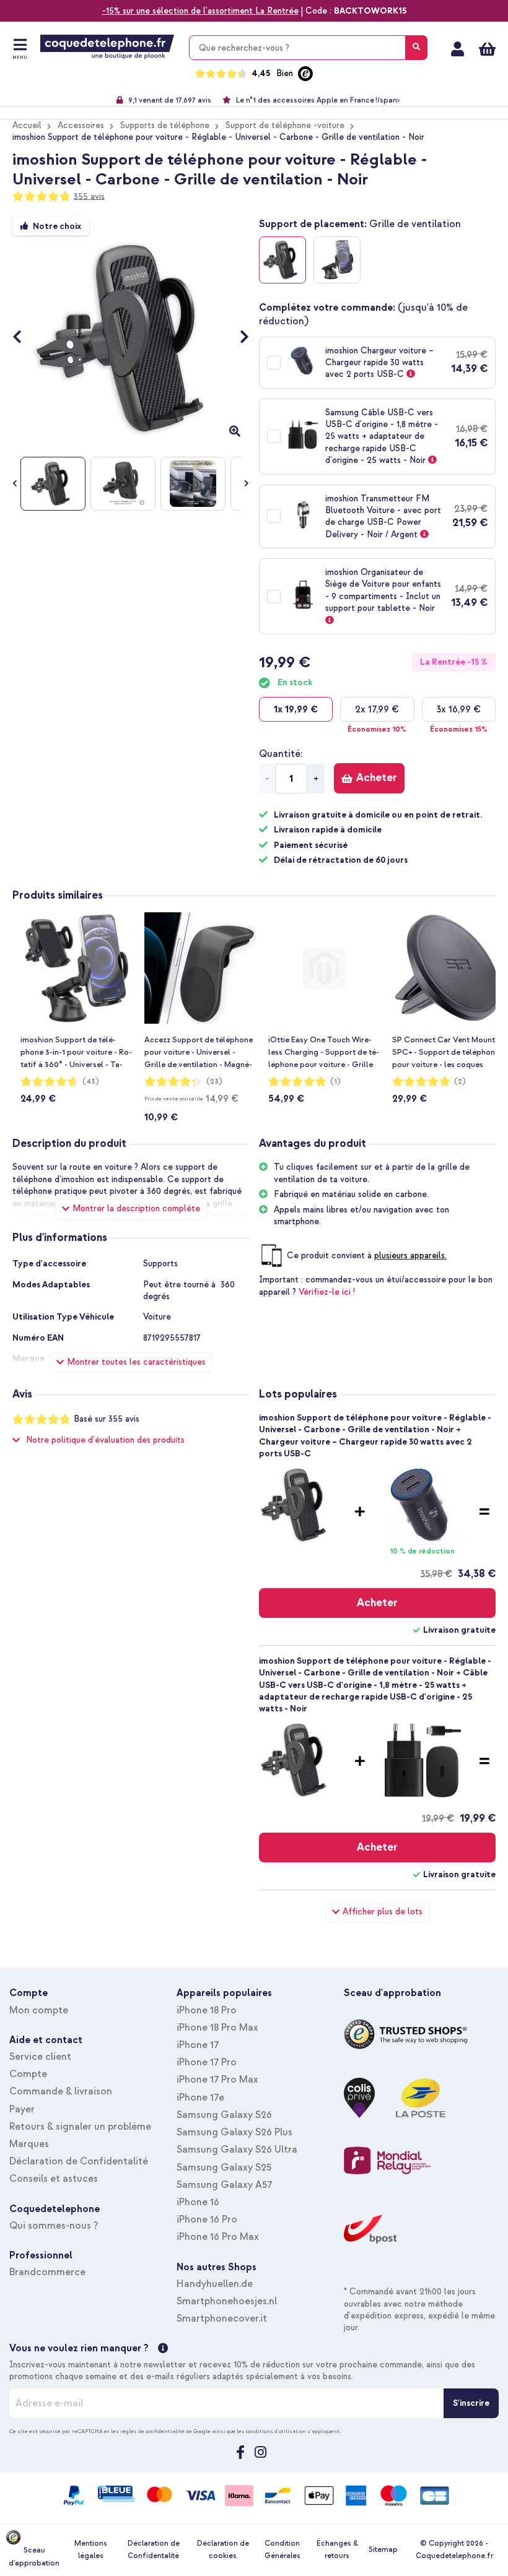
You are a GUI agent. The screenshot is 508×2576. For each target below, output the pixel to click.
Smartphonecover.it (222, 2319)
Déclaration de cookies (223, 2550)
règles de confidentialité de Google (165, 2431)
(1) (335, 1082)
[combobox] (308, 48)
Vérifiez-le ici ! (327, 1292)
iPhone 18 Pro (207, 2010)
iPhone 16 (198, 2202)
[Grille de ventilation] (282, 260)
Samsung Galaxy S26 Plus (234, 2132)
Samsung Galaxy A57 (224, 2185)
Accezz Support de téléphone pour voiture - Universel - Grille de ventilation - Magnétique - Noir (199, 1053)
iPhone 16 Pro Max (218, 2237)
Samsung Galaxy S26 (224, 2115)
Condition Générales (282, 2550)
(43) (91, 1082)
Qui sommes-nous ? (54, 2226)
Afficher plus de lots (383, 1912)
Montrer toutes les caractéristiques (136, 1362)
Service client (40, 2057)
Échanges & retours (337, 2550)
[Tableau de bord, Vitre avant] (337, 260)
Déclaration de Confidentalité (79, 2161)
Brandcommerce (47, 2272)
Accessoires (81, 125)
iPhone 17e (200, 2098)
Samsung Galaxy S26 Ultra (237, 2150)
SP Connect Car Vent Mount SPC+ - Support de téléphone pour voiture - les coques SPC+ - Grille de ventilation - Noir (446, 1053)
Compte (28, 2074)
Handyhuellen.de (215, 2284)
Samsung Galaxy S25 (224, 2168)
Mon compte (458, 49)
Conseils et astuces (54, 2179)
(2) (460, 1082)
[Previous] (23, 338)
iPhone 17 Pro (207, 2062)
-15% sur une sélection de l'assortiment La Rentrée (200, 11)
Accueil (27, 125)
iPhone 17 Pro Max (217, 2080)
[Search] (416, 48)
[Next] (238, 338)
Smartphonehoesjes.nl (227, 2301)
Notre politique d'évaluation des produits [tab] (105, 1440)
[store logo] (107, 47)
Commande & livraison (61, 2091)
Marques (29, 2144)
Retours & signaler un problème (80, 2127)
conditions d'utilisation (276, 2431)
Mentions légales (91, 2550)
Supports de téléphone (165, 125)
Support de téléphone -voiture (285, 125)
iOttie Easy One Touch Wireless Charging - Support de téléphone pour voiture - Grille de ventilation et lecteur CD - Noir (324, 1053)
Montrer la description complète (136, 1208)
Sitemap (383, 2550)
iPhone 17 (198, 2045)
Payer (22, 2109)
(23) (214, 1082)
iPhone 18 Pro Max (217, 2028)
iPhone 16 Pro (207, 2219)
